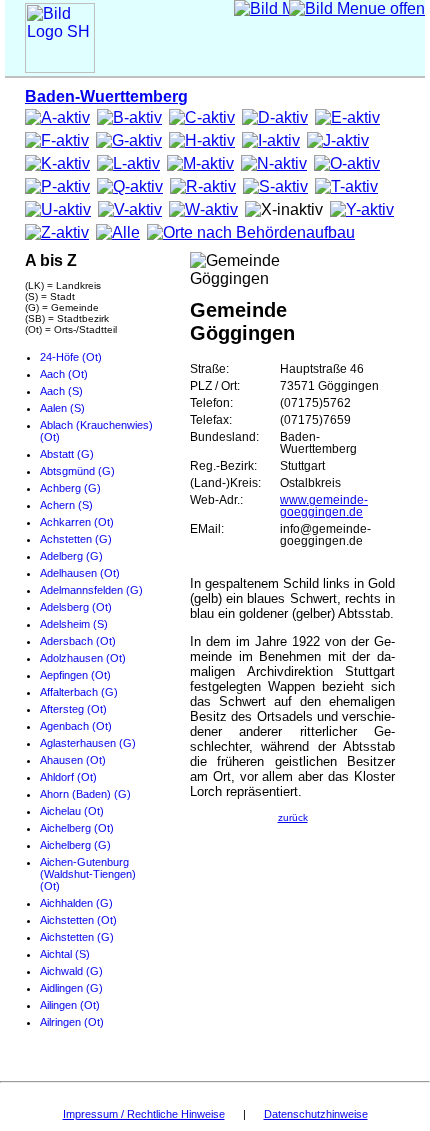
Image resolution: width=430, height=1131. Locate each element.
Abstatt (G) (67, 454)
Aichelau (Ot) (72, 811)
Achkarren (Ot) (77, 522)
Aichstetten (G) (77, 937)
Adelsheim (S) (74, 624)
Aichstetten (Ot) (78, 920)
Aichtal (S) (65, 954)
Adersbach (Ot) (78, 641)
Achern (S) (66, 505)
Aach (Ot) (64, 374)
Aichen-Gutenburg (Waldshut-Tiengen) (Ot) (88, 874)
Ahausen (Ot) (73, 760)
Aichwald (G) (71, 971)
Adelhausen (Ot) (80, 573)
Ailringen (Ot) (72, 1022)
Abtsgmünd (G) (77, 471)
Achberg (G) (70, 488)
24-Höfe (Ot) (71, 357)
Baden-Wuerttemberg (106, 96)
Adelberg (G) (71, 556)
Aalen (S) (62, 408)
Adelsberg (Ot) (76, 607)
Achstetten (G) (76, 539)
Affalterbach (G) (79, 692)
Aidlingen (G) (71, 988)
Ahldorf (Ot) (68, 777)
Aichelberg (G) (75, 845)
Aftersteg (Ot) (73, 709)
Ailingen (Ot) (70, 1005)
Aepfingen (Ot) (75, 675)
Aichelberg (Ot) (77, 828)
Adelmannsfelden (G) (91, 590)
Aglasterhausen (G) (88, 743)
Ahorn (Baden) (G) (85, 794)
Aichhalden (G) (76, 903)
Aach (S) (61, 391)
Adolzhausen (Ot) (83, 658)
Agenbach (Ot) (76, 726)
